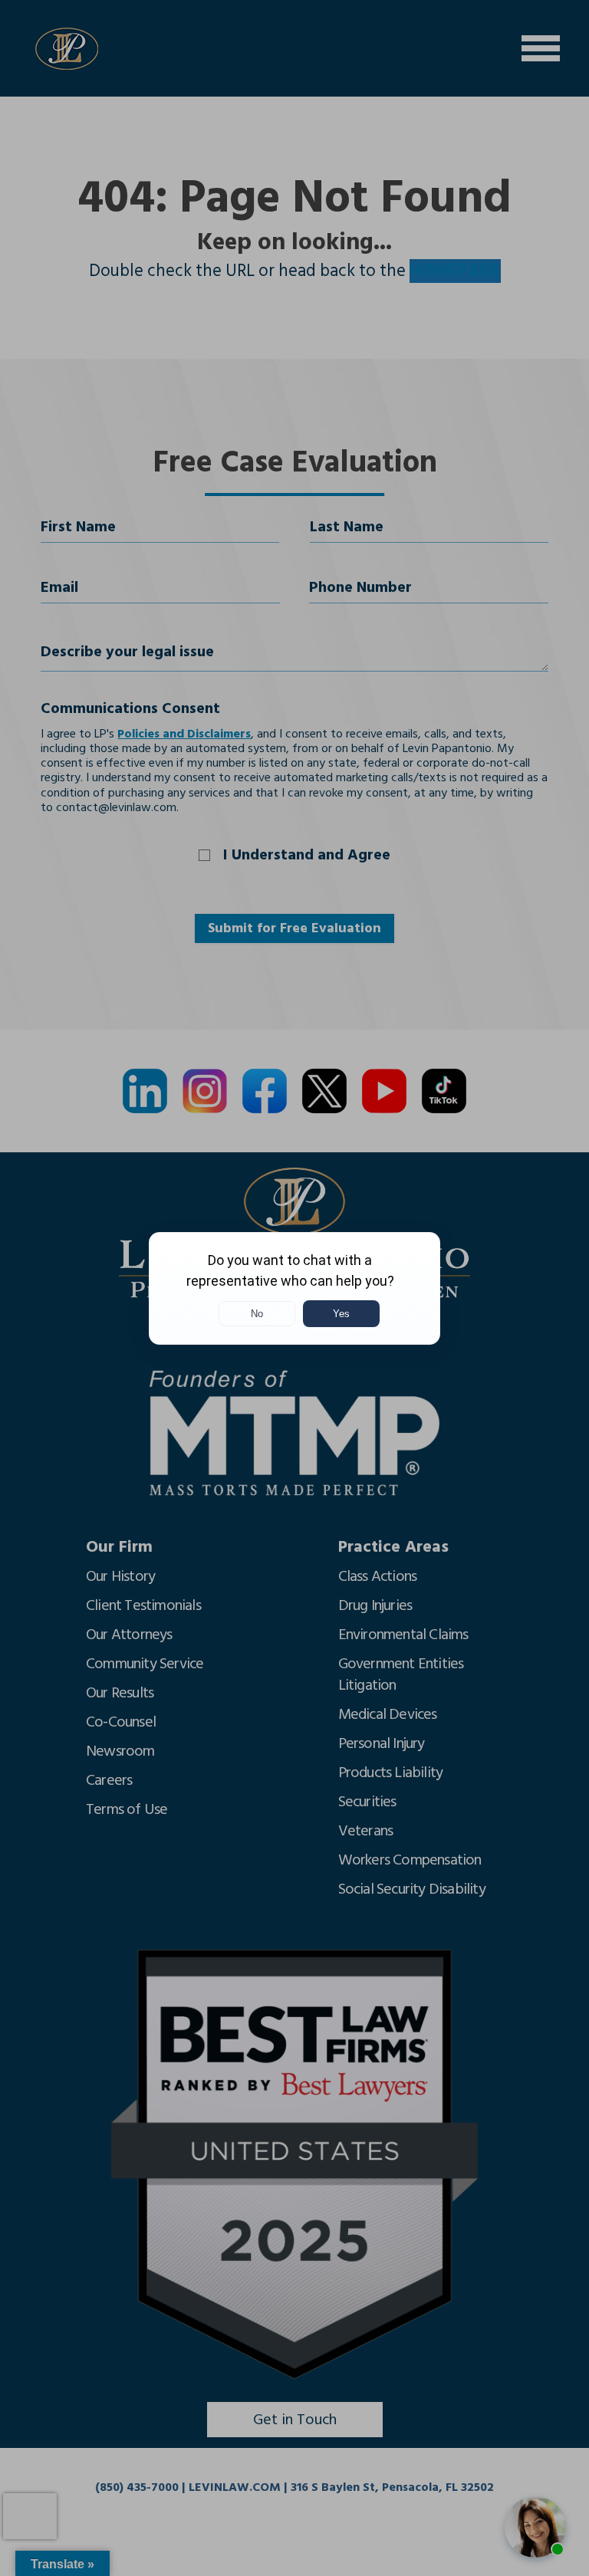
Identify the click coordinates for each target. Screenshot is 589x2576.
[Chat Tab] (294, 1288)
